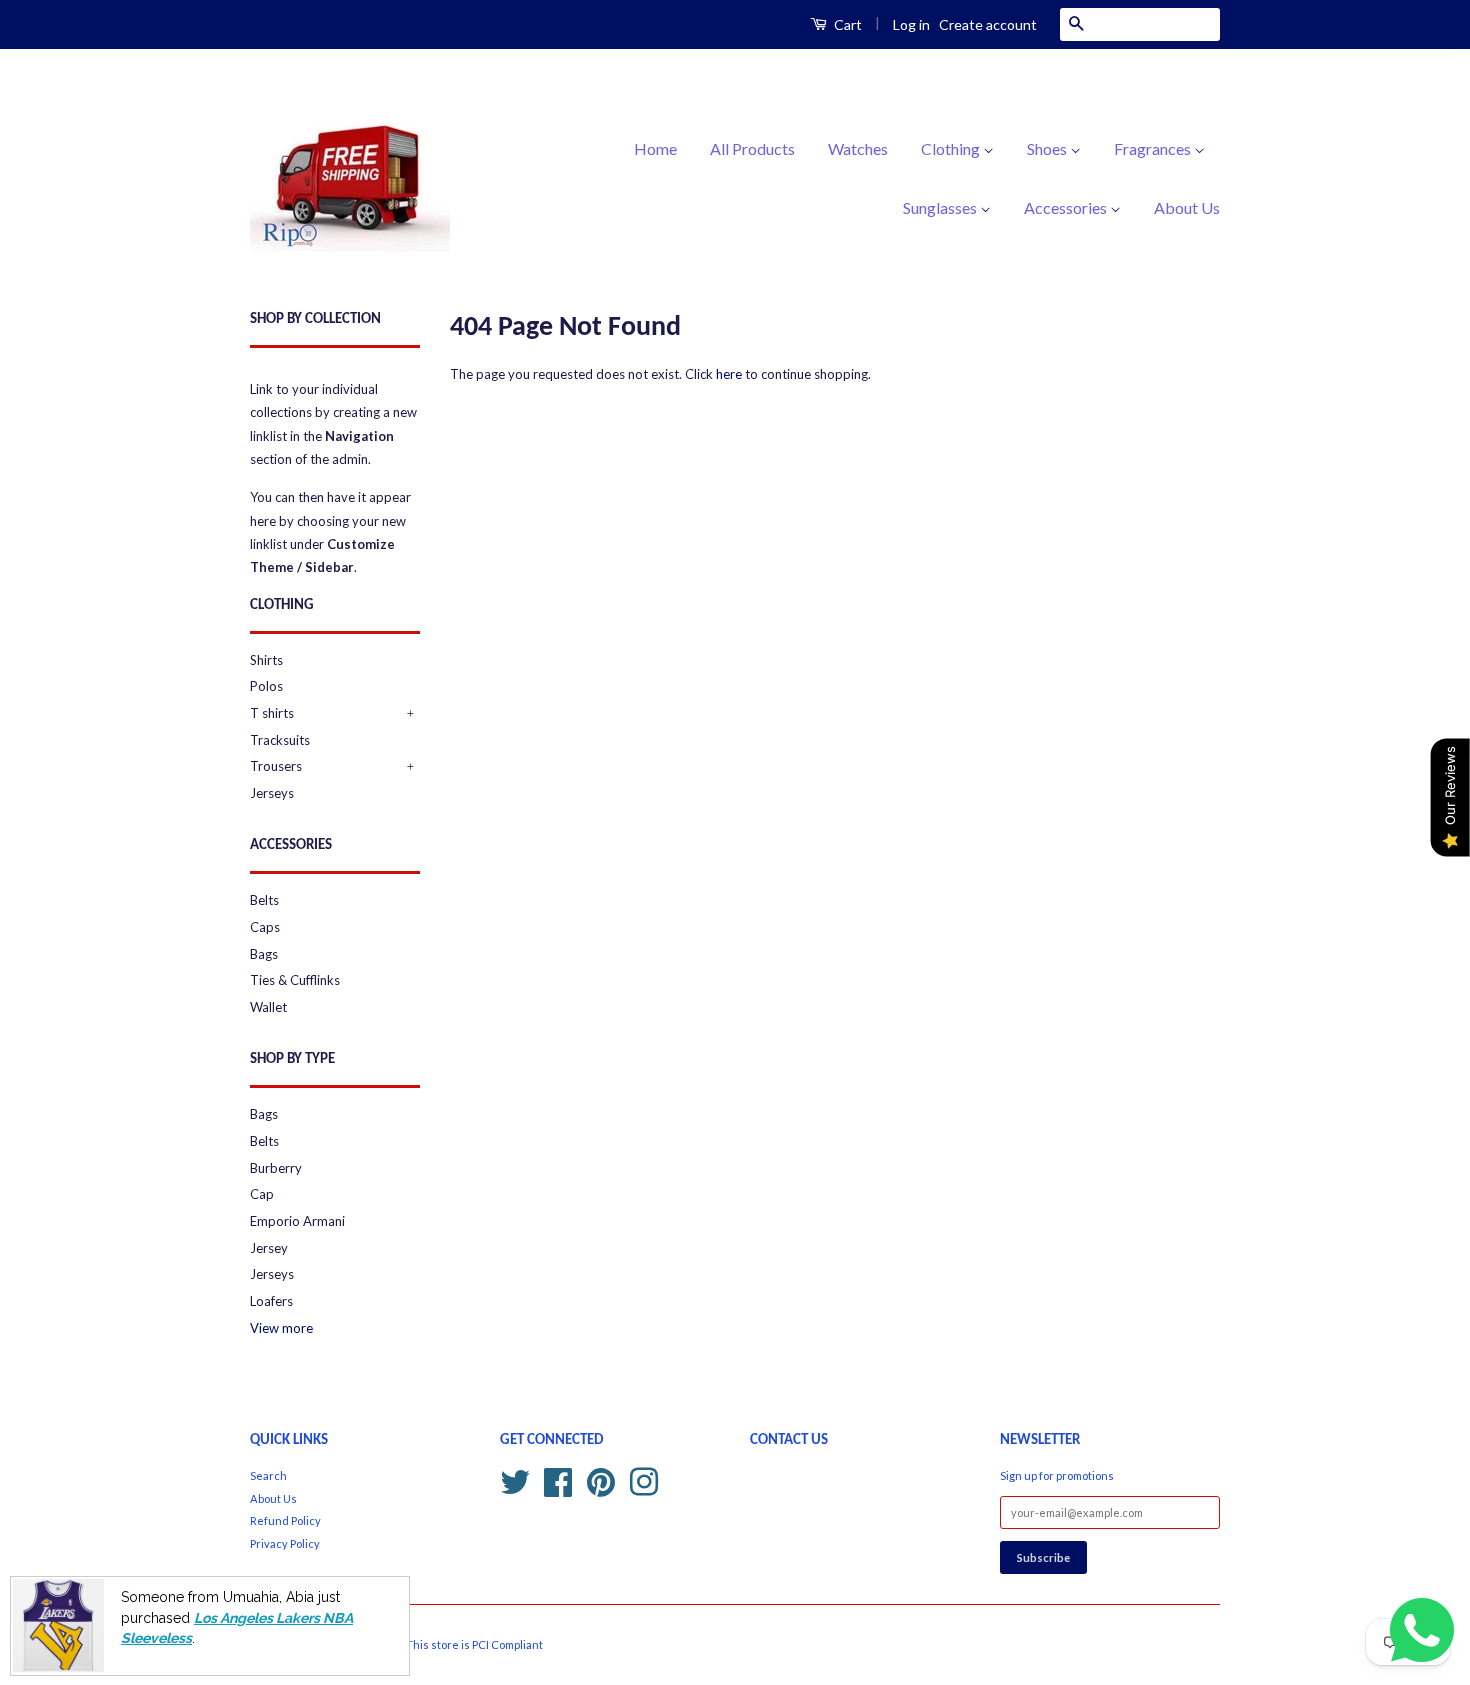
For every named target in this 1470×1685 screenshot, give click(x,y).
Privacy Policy (285, 1543)
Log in (911, 24)
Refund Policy (285, 1520)
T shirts (272, 713)
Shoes (1048, 148)
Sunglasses (941, 207)
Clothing (952, 148)
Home (655, 148)
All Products (752, 148)
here (729, 374)
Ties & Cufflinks (295, 980)
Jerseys (272, 793)
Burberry (276, 1168)
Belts (264, 900)
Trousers (276, 766)
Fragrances (1154, 148)
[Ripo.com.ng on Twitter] (515, 1479)
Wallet (268, 1007)
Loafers (271, 1301)
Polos (266, 686)
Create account (988, 24)
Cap (262, 1194)
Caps (265, 927)
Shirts (266, 660)
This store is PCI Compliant (474, 1644)
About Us (1187, 207)
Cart (846, 24)
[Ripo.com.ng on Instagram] (644, 1479)
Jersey (269, 1248)
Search (268, 1475)
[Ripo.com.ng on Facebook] (558, 1479)
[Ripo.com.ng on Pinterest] (601, 1479)
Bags (264, 954)
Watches (858, 148)
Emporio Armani (297, 1221)
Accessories (1067, 207)
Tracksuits (280, 740)
